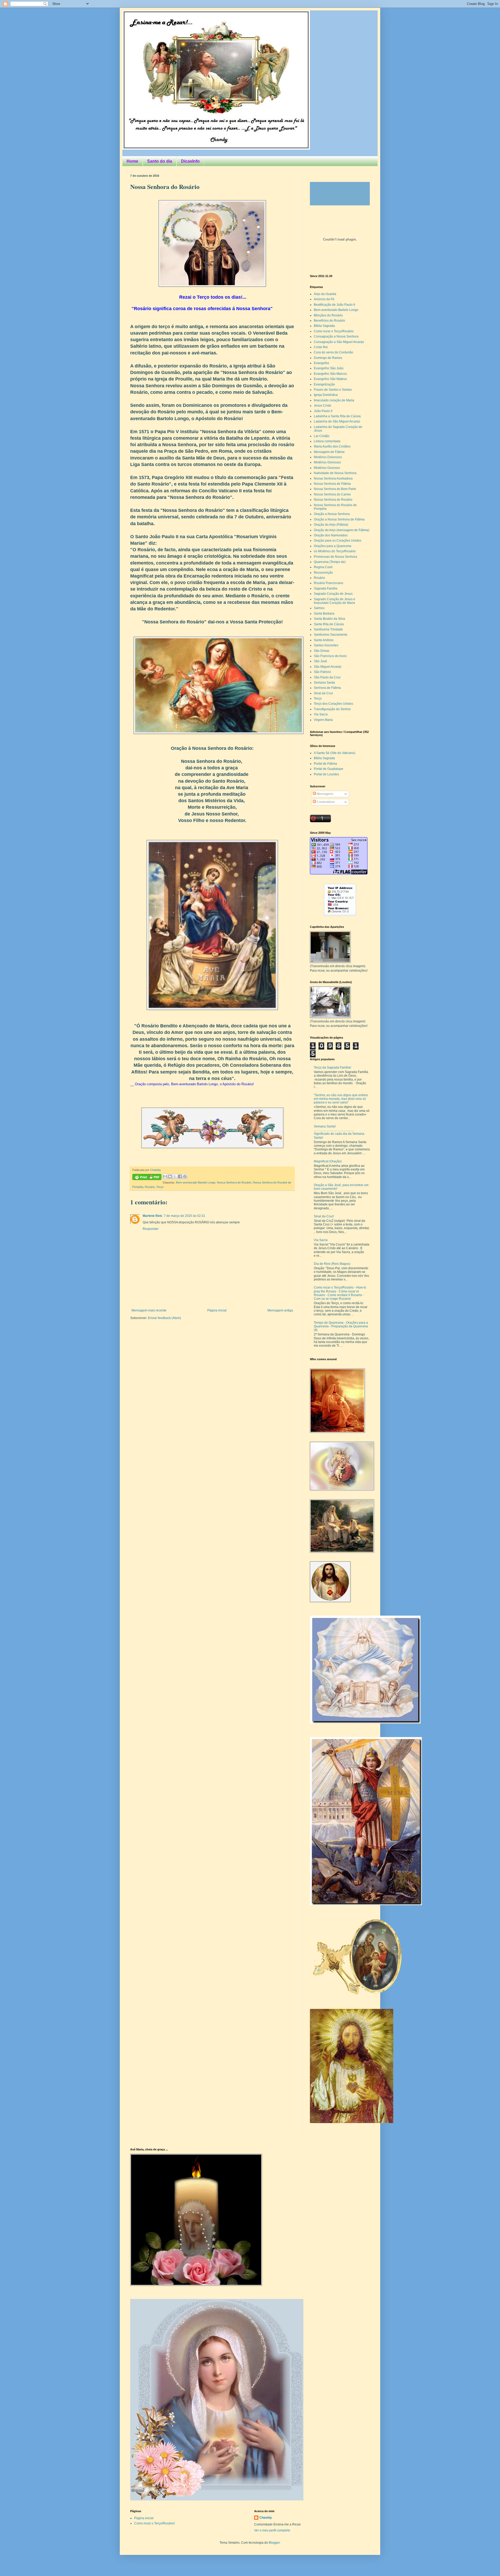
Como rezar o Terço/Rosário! (154, 2523)
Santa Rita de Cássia (329, 624)
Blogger (274, 2543)
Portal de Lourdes (326, 774)
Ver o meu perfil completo (272, 2530)
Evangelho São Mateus (330, 379)
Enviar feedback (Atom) (164, 1318)
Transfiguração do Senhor (332, 709)
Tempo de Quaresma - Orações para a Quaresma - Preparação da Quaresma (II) (341, 1326)
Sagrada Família (326, 588)
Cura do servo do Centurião (333, 352)
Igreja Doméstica (326, 395)
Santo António (324, 640)
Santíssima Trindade (328, 629)
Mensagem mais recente (149, 1310)
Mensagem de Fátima (329, 452)
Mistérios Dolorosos (328, 457)
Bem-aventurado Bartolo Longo (196, 1182)
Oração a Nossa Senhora (332, 514)
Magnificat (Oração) (328, 1161)
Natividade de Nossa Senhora (335, 473)
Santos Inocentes (326, 645)
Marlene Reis (152, 1216)
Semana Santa (324, 683)
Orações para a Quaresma (333, 546)
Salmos (319, 608)
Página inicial (217, 1310)
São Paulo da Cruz (327, 677)
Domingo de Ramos (328, 358)
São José (320, 661)
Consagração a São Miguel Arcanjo (339, 342)
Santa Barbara (324, 614)
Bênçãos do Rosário (328, 315)
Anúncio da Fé (324, 299)
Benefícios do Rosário (329, 321)
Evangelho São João (329, 368)
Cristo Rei (321, 347)
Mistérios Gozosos (327, 468)
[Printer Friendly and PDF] (147, 1178)
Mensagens (325, 794)
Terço (160, 1187)
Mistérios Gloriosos (327, 462)
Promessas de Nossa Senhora (335, 557)
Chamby (156, 1170)
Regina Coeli (323, 567)
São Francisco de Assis (330, 656)
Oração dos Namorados (331, 535)
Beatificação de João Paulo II (334, 305)
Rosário (150, 1187)
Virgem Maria (323, 720)
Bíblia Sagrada (324, 326)
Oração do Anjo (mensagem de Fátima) (342, 530)
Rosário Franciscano (329, 583)
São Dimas (322, 651)
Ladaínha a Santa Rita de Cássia (337, 416)
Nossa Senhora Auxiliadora (333, 479)
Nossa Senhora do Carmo (332, 494)
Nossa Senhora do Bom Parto (335, 489)
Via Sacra (321, 714)
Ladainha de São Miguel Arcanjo (337, 421)
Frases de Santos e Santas (333, 390)
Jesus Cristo (323, 406)
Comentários (325, 802)
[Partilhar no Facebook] (180, 1176)
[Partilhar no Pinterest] (185, 1176)
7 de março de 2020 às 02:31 (185, 1216)
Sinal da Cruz (323, 693)
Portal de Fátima (325, 764)
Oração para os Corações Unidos (337, 541)
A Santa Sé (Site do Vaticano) (335, 753)
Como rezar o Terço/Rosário (334, 331)
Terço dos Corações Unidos (333, 704)
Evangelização (324, 384)
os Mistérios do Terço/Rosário (335, 551)
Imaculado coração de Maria (334, 400)
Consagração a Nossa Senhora (336, 336)
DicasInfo (190, 161)
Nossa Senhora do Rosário (234, 1182)
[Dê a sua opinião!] (170, 1176)
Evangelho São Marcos (330, 374)
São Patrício (322, 672)
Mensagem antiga (280, 1310)
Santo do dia (160, 161)
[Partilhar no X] (175, 1176)
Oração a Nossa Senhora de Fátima (339, 519)
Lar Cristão (322, 436)
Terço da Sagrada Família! (332, 1068)
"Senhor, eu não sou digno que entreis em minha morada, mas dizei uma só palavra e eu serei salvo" (341, 1099)
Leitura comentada (327, 441)
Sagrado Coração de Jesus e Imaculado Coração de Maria (335, 601)
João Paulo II (323, 411)
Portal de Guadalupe (329, 769)
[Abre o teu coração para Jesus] (352, 2122)
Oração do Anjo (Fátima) (331, 525)
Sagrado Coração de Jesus (333, 594)
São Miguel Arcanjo (328, 667)
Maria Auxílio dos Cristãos (332, 446)
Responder (151, 1229)
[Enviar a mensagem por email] (165, 1176)
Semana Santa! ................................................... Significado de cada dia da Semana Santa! (339, 1132)
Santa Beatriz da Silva (329, 619)
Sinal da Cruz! (324, 1216)
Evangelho (321, 363)
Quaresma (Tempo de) (330, 562)
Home (132, 161)
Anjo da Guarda (325, 294)
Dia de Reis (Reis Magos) (332, 1264)
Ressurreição (323, 573)
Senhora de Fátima (327, 688)
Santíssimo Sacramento (331, 635)
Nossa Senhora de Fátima (332, 484)
